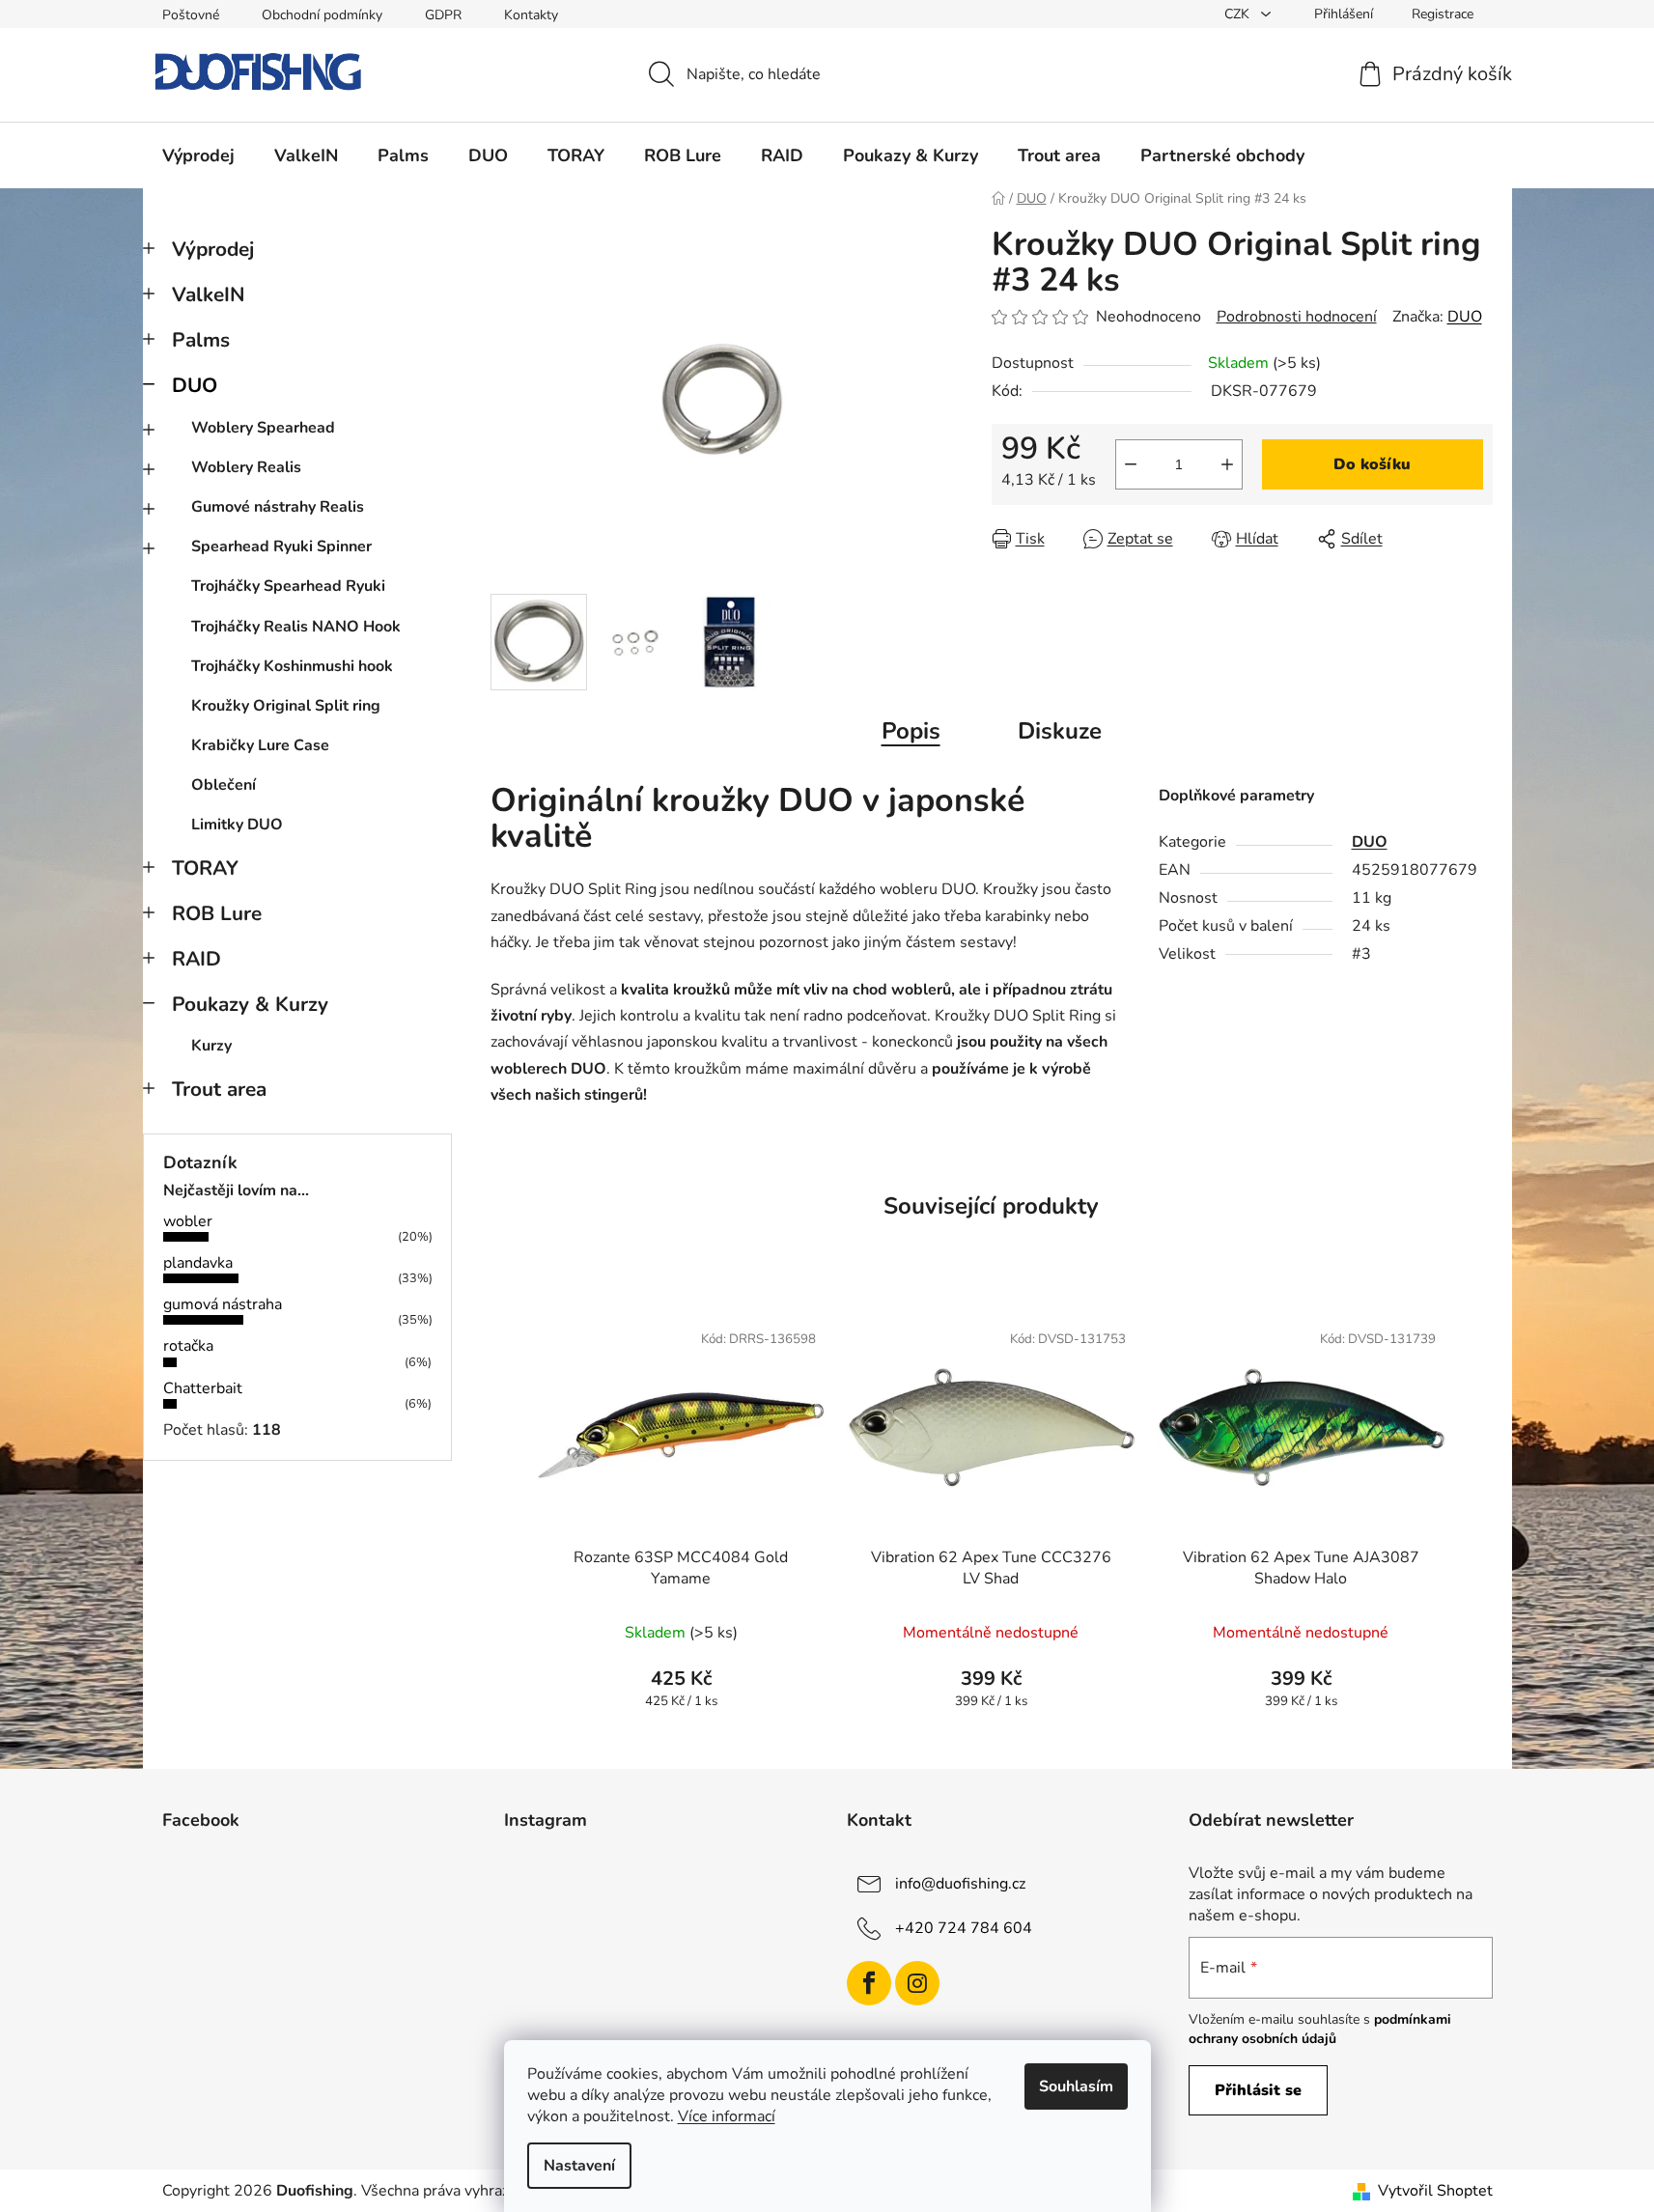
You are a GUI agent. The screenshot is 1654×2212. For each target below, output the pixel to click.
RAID (196, 959)
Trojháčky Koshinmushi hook (292, 666)
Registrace (1443, 14)
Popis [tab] (911, 731)
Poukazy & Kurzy (250, 1004)
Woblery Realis (246, 467)
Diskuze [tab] (1060, 731)
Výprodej (213, 249)
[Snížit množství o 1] (1131, 464)
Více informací (727, 2116)
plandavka (198, 1263)
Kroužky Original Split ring (286, 706)
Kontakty (531, 15)
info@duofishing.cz (960, 1884)
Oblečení (224, 785)
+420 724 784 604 (964, 1928)
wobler (188, 1221)
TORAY (205, 868)
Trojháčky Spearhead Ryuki (288, 586)
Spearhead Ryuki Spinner (281, 546)
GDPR (443, 15)
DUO (195, 385)
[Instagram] (917, 1983)
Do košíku (1372, 464)
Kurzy (211, 1046)
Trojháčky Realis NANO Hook (296, 627)
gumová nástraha (223, 1304)
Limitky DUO (237, 825)
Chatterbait (203, 1388)
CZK (1239, 14)
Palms (201, 340)
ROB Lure (217, 913)
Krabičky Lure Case (260, 745)
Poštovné (191, 15)
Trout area (219, 1089)
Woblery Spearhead (263, 428)
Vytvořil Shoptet (1435, 2191)
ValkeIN (209, 294)
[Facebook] (869, 1983)
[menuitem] (198, 155)
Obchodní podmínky (322, 15)
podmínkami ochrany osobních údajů (1320, 2029)
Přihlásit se (1258, 2090)
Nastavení (579, 2166)
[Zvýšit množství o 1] (1227, 464)
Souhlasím (1076, 2086)
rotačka (188, 1346)
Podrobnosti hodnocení (1297, 317)
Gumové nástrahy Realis (278, 507)
